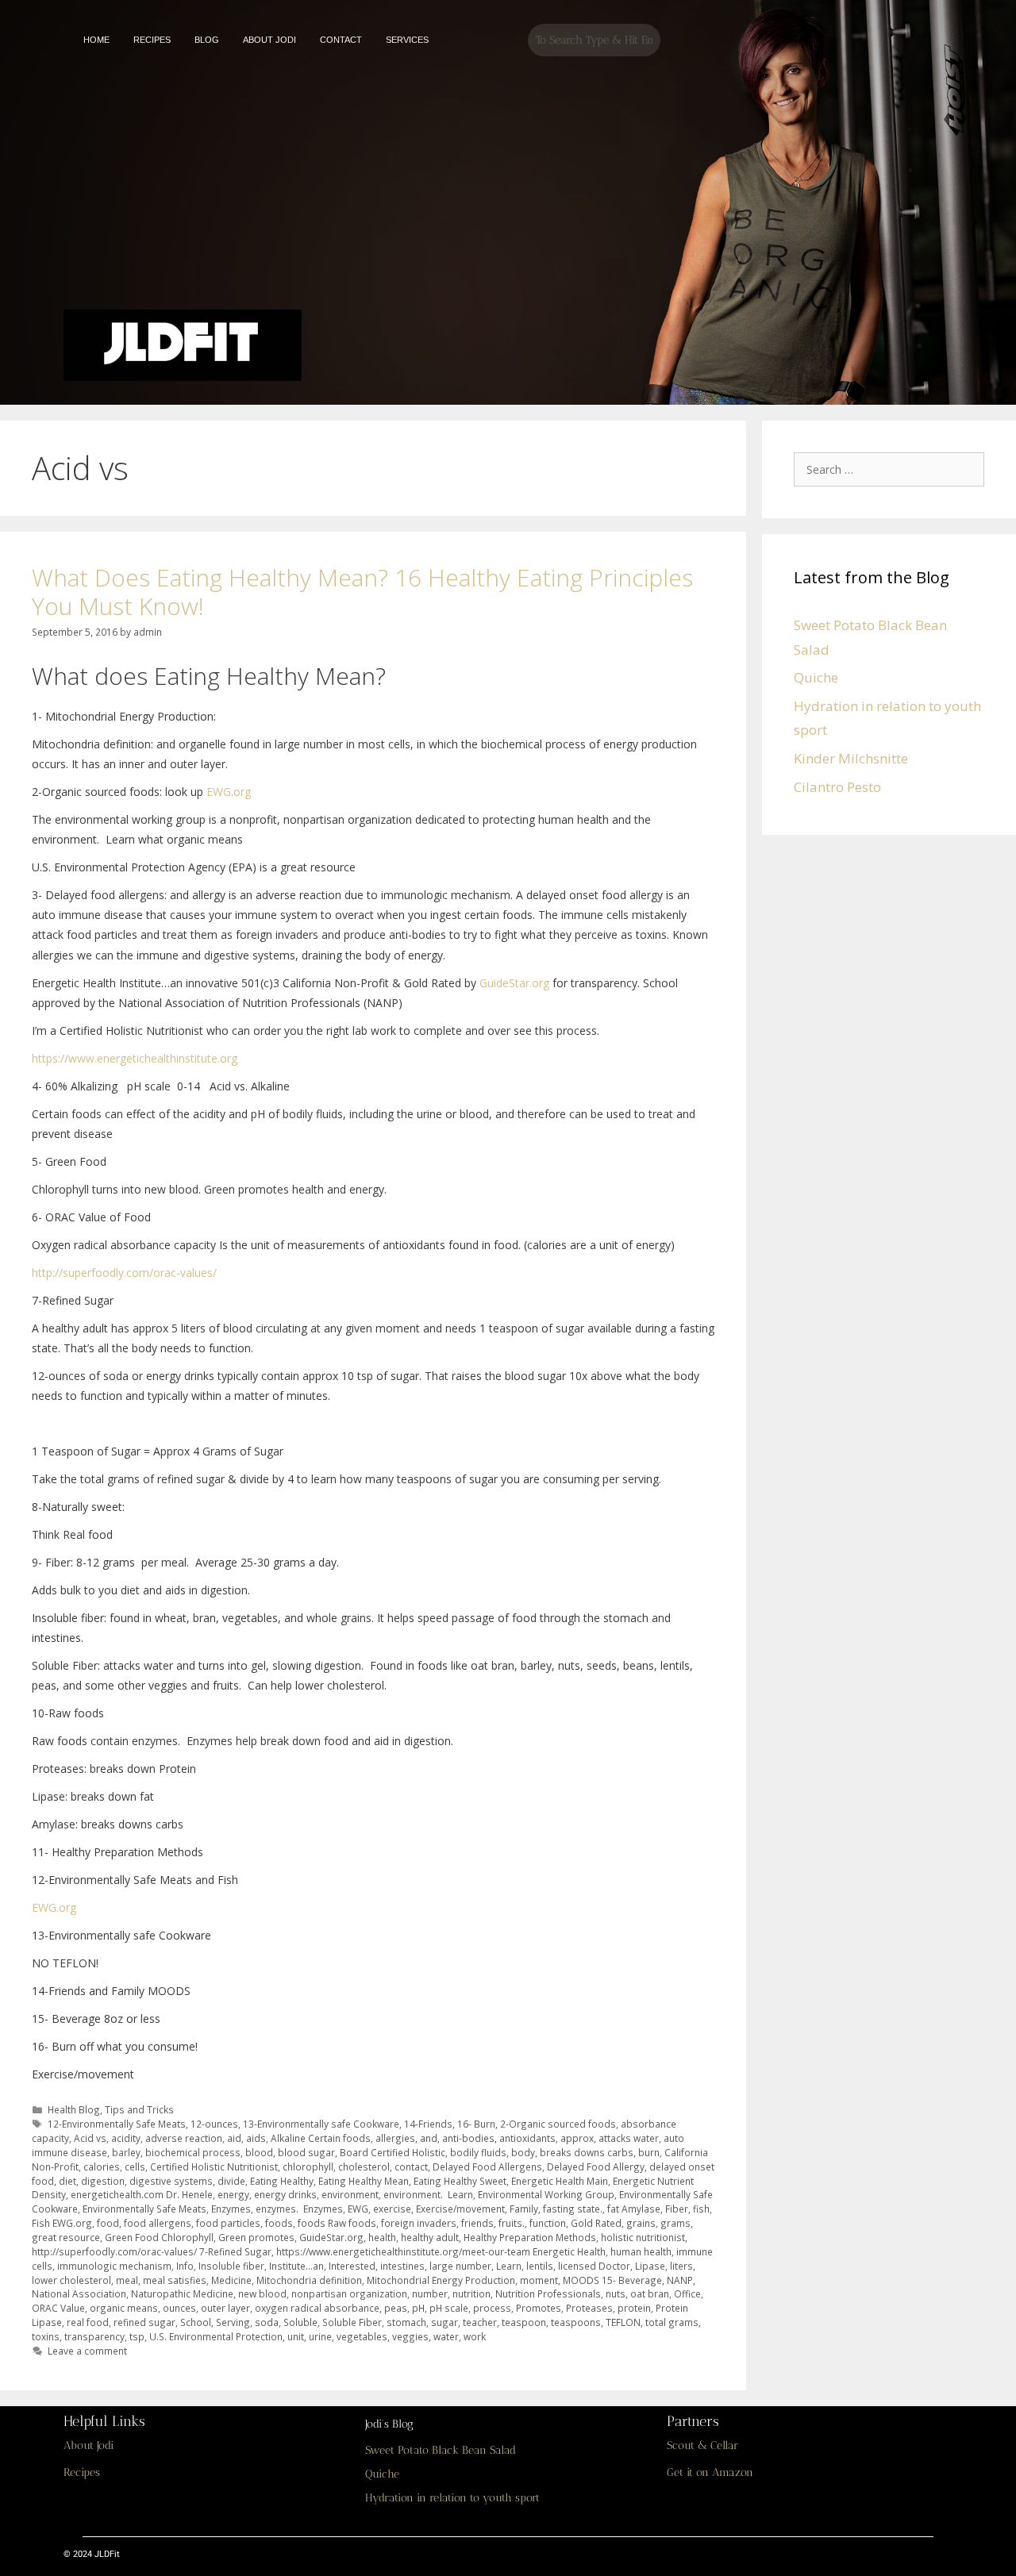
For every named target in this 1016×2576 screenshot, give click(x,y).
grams (675, 2223)
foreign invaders (419, 2223)
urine (320, 2336)
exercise (392, 2209)
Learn (509, 2266)
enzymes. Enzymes (299, 2209)
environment (350, 2194)
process (492, 2308)
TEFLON (623, 2322)
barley (126, 2152)
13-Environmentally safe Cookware (321, 2124)
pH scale (449, 2308)
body (523, 2152)
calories (102, 2167)
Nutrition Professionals (548, 2293)
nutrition (471, 2293)
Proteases (589, 2308)
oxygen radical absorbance (317, 2308)
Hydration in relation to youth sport (452, 2498)
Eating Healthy (282, 2181)
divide (231, 2181)
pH (418, 2308)
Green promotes (256, 2237)
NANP (680, 2280)
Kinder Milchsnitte (851, 758)
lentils (540, 2266)
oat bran (650, 2293)
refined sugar (144, 2322)
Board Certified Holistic (393, 2152)
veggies (410, 2336)
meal (127, 2280)
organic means (124, 2308)
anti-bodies (468, 2138)
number (430, 2293)
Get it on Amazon (710, 2472)
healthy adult (430, 2237)
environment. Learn (428, 2194)
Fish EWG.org (62, 2223)
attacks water (629, 2138)
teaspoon (524, 2322)
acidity (126, 2138)
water (446, 2336)
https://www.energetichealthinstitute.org (135, 1058)
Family (524, 2209)
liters (681, 2266)
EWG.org (229, 792)
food (108, 2223)
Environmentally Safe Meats (144, 2209)
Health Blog (74, 2109)
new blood (262, 2293)
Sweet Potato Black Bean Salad (441, 2450)
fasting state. (573, 2209)
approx (577, 2138)
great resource (66, 2237)
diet (67, 2181)
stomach (406, 2322)
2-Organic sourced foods (558, 2124)
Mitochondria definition (309, 2280)
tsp (137, 2336)
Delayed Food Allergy (596, 2167)
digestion (103, 2181)
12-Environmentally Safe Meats (117, 2124)
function (548, 2223)
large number (460, 2266)
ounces (179, 2308)
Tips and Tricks (139, 2109)
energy (233, 2194)
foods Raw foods (337, 2223)
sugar (444, 2322)
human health (641, 2251)
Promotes (539, 2308)
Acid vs (90, 2138)
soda (267, 2322)
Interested (352, 2266)
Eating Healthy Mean (364, 2181)
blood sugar (306, 2152)
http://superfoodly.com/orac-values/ (124, 1273)
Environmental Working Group (546, 2194)
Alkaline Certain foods (321, 2138)
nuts (616, 2293)
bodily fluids (478, 2152)
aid (234, 2138)
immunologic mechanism (114, 2266)
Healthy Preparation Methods (530, 2237)
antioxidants (527, 2138)
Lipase (650, 2266)
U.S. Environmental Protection (216, 2336)
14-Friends (428, 2124)
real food (88, 2322)
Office (687, 2293)
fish (701, 2209)
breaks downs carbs (587, 2152)
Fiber (677, 2209)
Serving (233, 2322)
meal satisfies (175, 2280)
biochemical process (193, 2152)
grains (641, 2223)
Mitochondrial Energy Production (441, 2280)
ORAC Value (58, 2308)
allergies (395, 2138)
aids (256, 2138)
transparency (94, 2336)
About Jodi (89, 2445)
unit (296, 2336)
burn (649, 2152)
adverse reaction (184, 2138)
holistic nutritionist (643, 2237)
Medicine (231, 2280)
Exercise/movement (460, 2209)
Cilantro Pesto (837, 787)
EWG (358, 2209)
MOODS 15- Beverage (612, 2280)
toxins (46, 2336)
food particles (228, 2223)
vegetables (362, 2336)
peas (396, 2308)
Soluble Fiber (352, 2322)
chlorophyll (308, 2167)
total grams (672, 2322)
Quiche (816, 677)
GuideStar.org (514, 983)
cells (135, 2167)
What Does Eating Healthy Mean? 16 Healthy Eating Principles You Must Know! (362, 592)
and (429, 2138)
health (382, 2237)
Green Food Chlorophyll (159, 2237)
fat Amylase (634, 2209)
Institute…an (296, 2266)
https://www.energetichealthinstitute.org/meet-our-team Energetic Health (441, 2251)
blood (259, 2152)
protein (634, 2308)
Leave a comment (87, 2351)
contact (411, 2167)
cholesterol (364, 2167)
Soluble (300, 2322)
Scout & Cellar (702, 2445)
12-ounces (214, 2124)
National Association (79, 2293)
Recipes (82, 2472)
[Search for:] (893, 469)
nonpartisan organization (349, 2293)
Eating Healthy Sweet (460, 2181)
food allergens (158, 2223)
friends (477, 2223)
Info (185, 2266)
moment (539, 2280)
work (475, 2336)
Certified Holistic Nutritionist (214, 2167)
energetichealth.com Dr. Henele (142, 2194)
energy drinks (285, 2194)
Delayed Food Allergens (487, 2167)
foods (279, 2223)
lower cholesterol (71, 2280)
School (196, 2322)
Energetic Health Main (560, 2181)
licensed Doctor (594, 2266)
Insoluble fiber (231, 2266)
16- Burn (476, 2124)
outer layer (225, 2308)
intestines (402, 2266)
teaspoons (576, 2322)
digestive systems (171, 2181)
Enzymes (231, 2209)
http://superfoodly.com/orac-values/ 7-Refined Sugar (152, 2251)
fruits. (512, 2223)
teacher (480, 2322)
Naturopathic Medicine (182, 2293)
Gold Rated (596, 2223)
